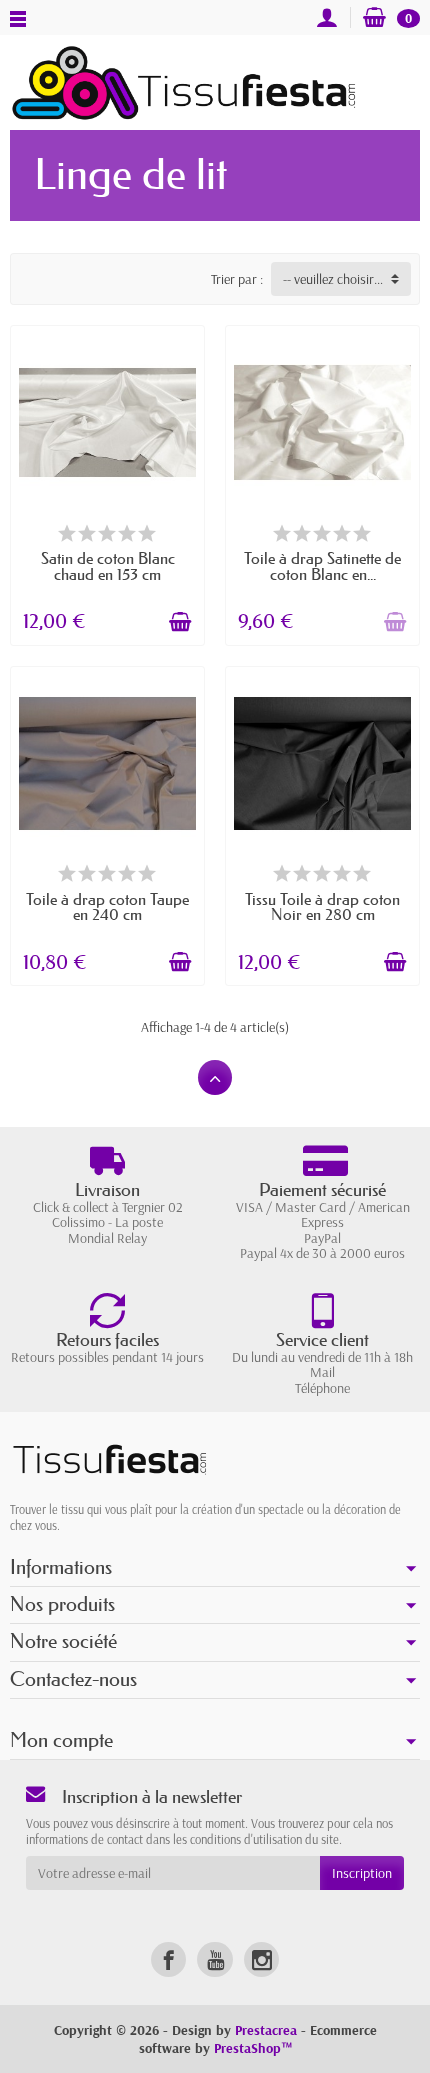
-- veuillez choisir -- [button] (334, 279)
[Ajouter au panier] (180, 622)
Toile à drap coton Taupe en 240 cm (107, 907)
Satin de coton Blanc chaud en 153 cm (108, 566)
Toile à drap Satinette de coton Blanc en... (322, 566)
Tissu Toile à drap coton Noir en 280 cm (322, 907)
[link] (168, 1959)
